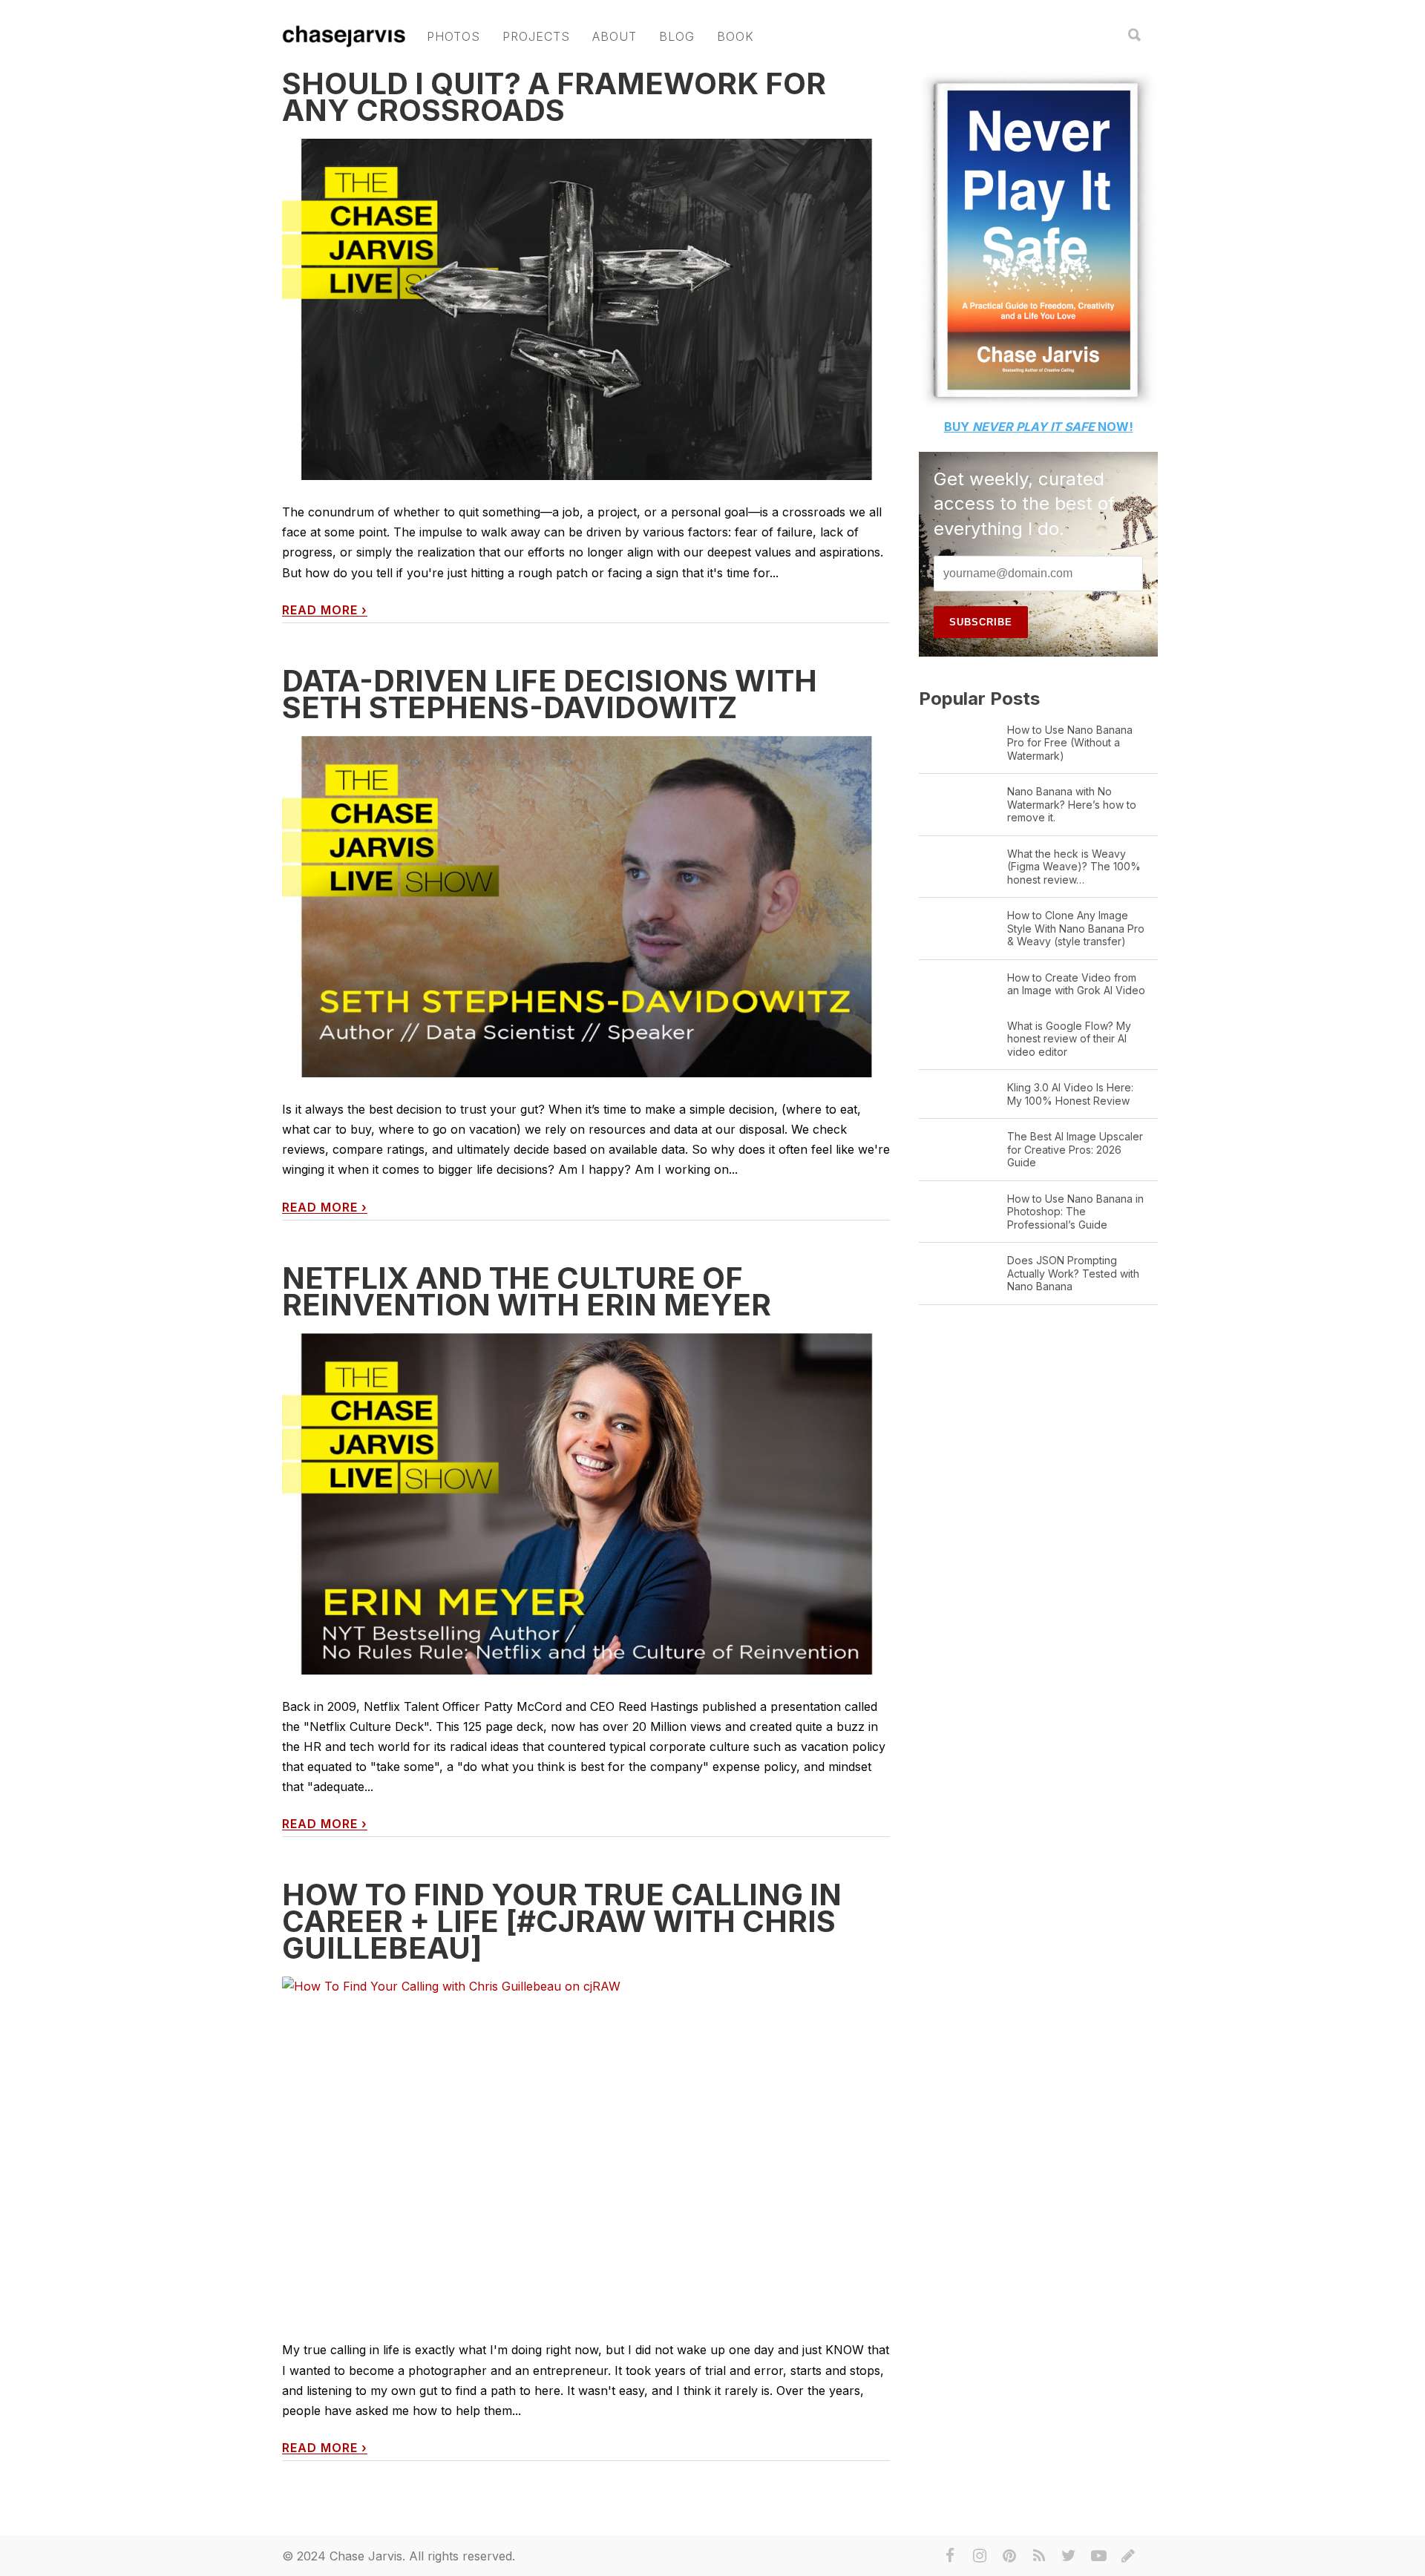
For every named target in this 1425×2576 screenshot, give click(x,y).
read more (325, 610)
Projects (536, 36)
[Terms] (1128, 2556)
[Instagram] (980, 2556)
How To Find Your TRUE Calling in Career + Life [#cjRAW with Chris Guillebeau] (562, 1921)
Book (736, 36)
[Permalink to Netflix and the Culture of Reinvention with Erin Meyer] (586, 1504)
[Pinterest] (1009, 2556)
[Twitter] (1069, 2556)
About (615, 36)
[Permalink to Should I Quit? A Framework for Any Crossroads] (586, 310)
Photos (453, 36)
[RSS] (1039, 2556)
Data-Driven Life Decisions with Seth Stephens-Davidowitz (550, 694)
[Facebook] (950, 2556)
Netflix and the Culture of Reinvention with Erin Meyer (527, 1291)
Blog (677, 36)
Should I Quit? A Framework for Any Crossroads (554, 97)
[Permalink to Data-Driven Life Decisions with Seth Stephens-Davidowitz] (586, 907)
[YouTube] (1098, 2556)
